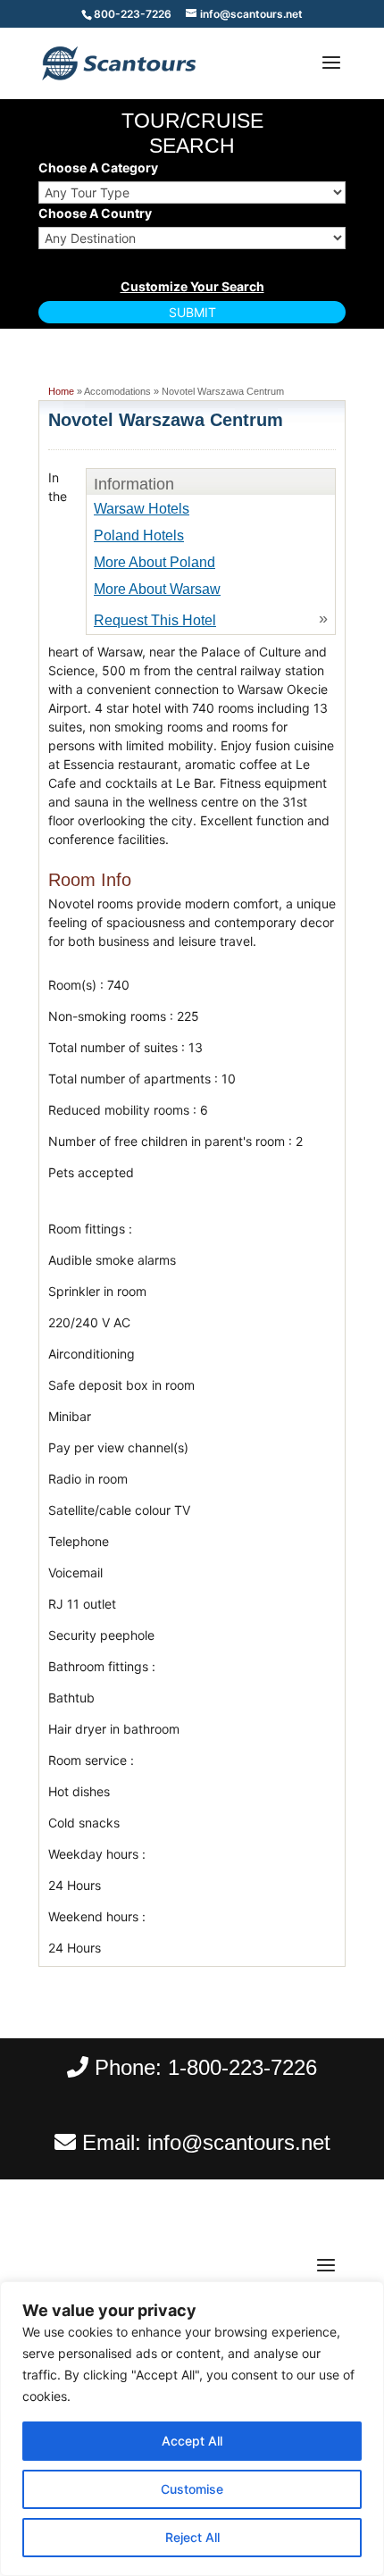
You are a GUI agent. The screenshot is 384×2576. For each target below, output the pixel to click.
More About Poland (154, 562)
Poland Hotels (139, 535)
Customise (192, 2489)
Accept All (192, 2441)
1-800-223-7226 (242, 2067)
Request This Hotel (155, 620)
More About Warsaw (157, 589)
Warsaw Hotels (142, 509)
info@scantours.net (239, 2142)
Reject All (192, 2537)
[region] (192, 2429)
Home (61, 391)
